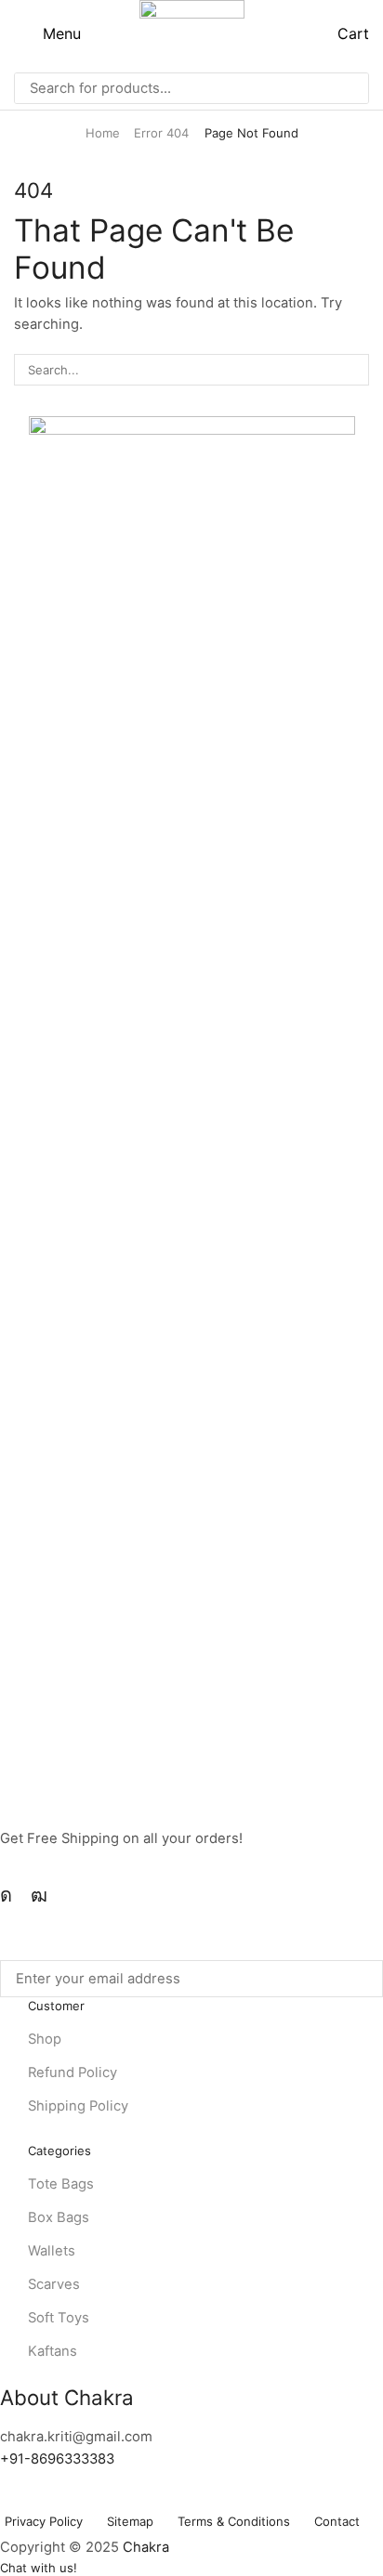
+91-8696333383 (57, 2459)
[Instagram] (6, 1895)
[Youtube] (39, 1895)
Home (103, 133)
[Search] (350, 88)
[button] (47, 33)
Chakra (146, 2547)
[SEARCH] (353, 370)
